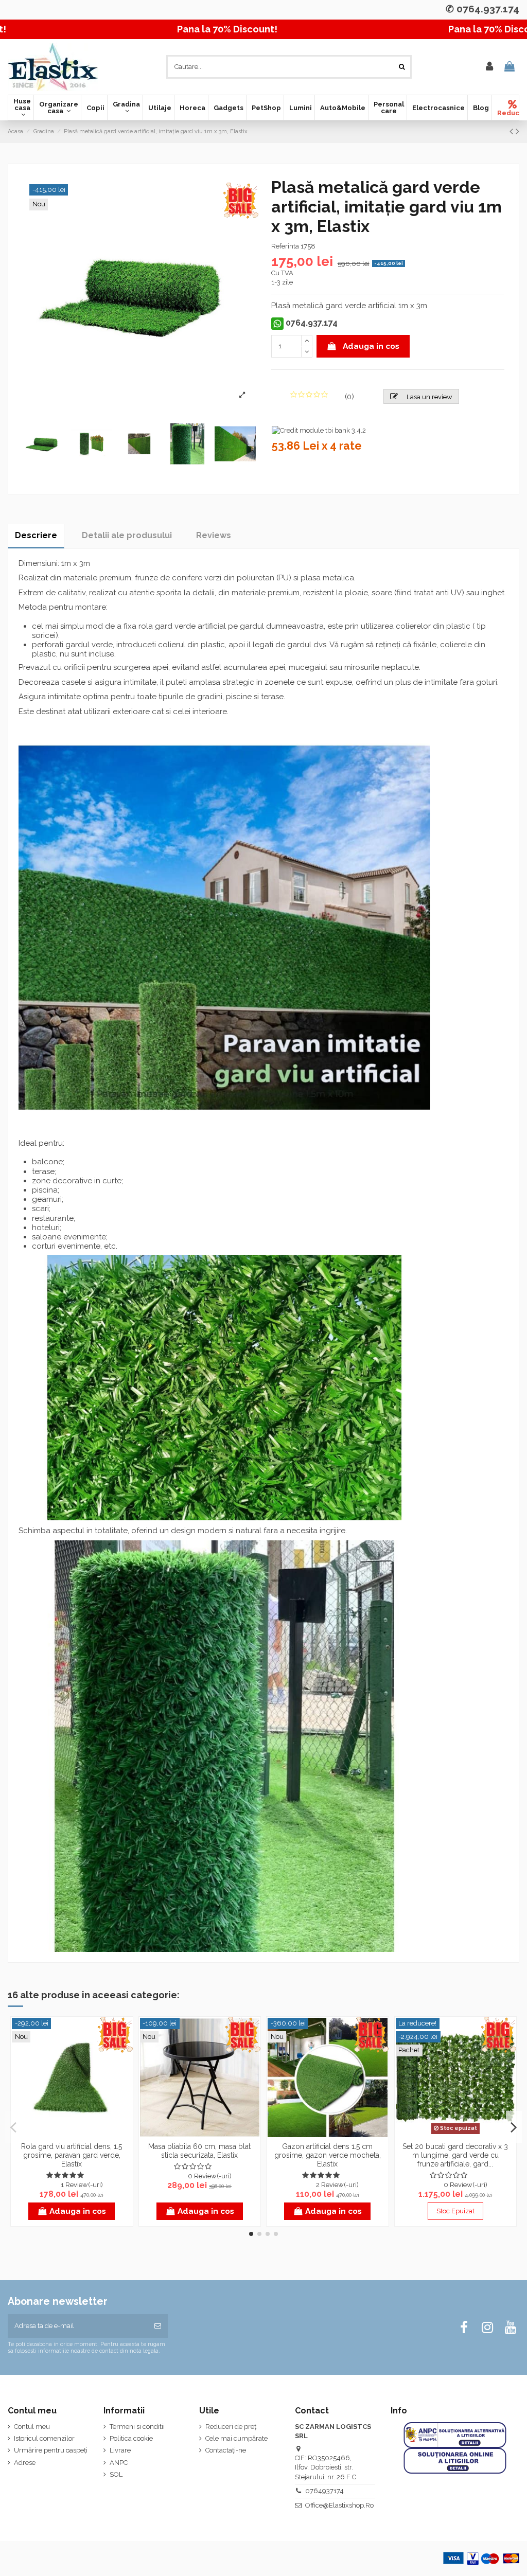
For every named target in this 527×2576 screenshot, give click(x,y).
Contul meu (32, 2427)
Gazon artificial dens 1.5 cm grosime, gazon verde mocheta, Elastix (328, 2155)
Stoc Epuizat (455, 2211)
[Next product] (517, 131)
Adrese (25, 2463)
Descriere (36, 535)
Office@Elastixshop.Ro (339, 2505)
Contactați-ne (226, 2450)
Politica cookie (131, 2438)
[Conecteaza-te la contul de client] (489, 67)
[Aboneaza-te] (158, 2326)
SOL (116, 2474)
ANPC (119, 2463)
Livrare (120, 2450)
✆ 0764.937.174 (482, 9)
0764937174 (324, 2491)
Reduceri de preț (231, 2427)
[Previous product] (513, 131)
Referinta (285, 246)
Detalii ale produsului (127, 535)
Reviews (214, 535)
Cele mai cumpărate (236, 2438)
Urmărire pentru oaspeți (51, 2450)
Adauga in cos (371, 346)
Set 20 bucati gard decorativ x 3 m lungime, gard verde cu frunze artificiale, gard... (455, 2155)
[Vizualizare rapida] (72, 2134)
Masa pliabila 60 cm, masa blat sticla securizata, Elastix (199, 2151)
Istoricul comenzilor (44, 2438)
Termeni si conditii (137, 2427)
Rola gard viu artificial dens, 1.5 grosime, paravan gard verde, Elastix (72, 2155)
